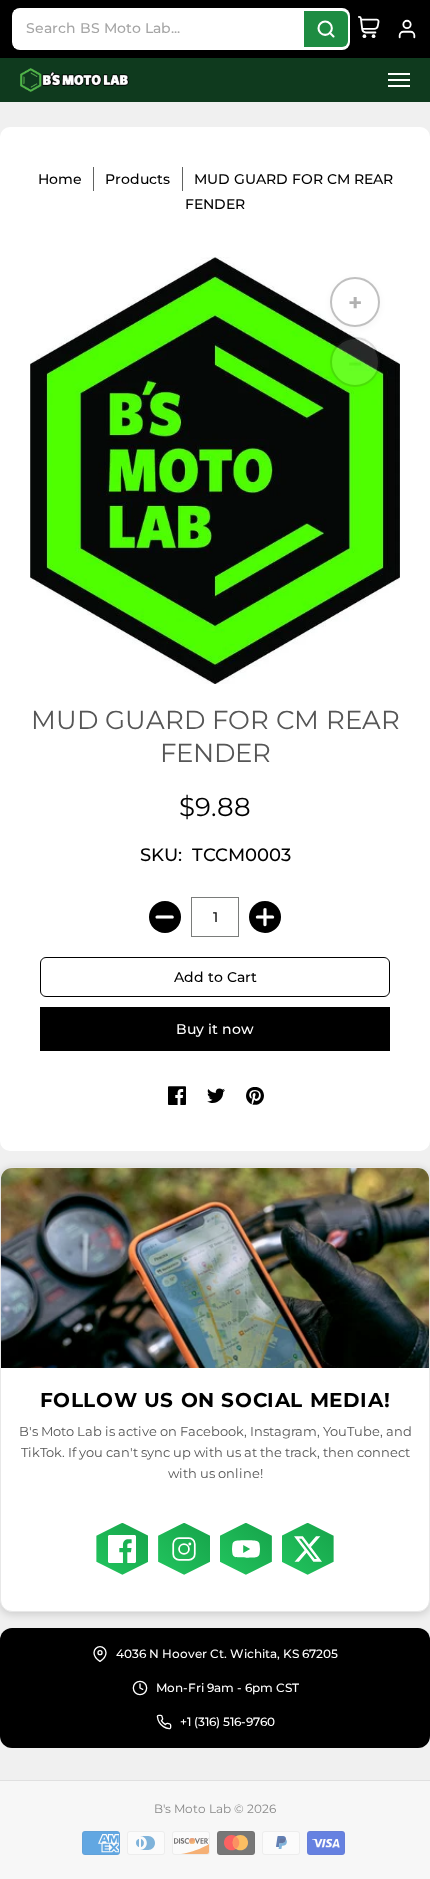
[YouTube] (246, 1549)
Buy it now (215, 1029)
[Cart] (369, 29)
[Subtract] (165, 917)
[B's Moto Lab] (75, 80)
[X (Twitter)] (308, 1549)
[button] (393, 80)
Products (137, 179)
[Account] (407, 29)
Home (60, 179)
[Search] (326, 29)
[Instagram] (184, 1549)
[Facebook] (122, 1549)
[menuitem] (393, 80)
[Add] (265, 917)
